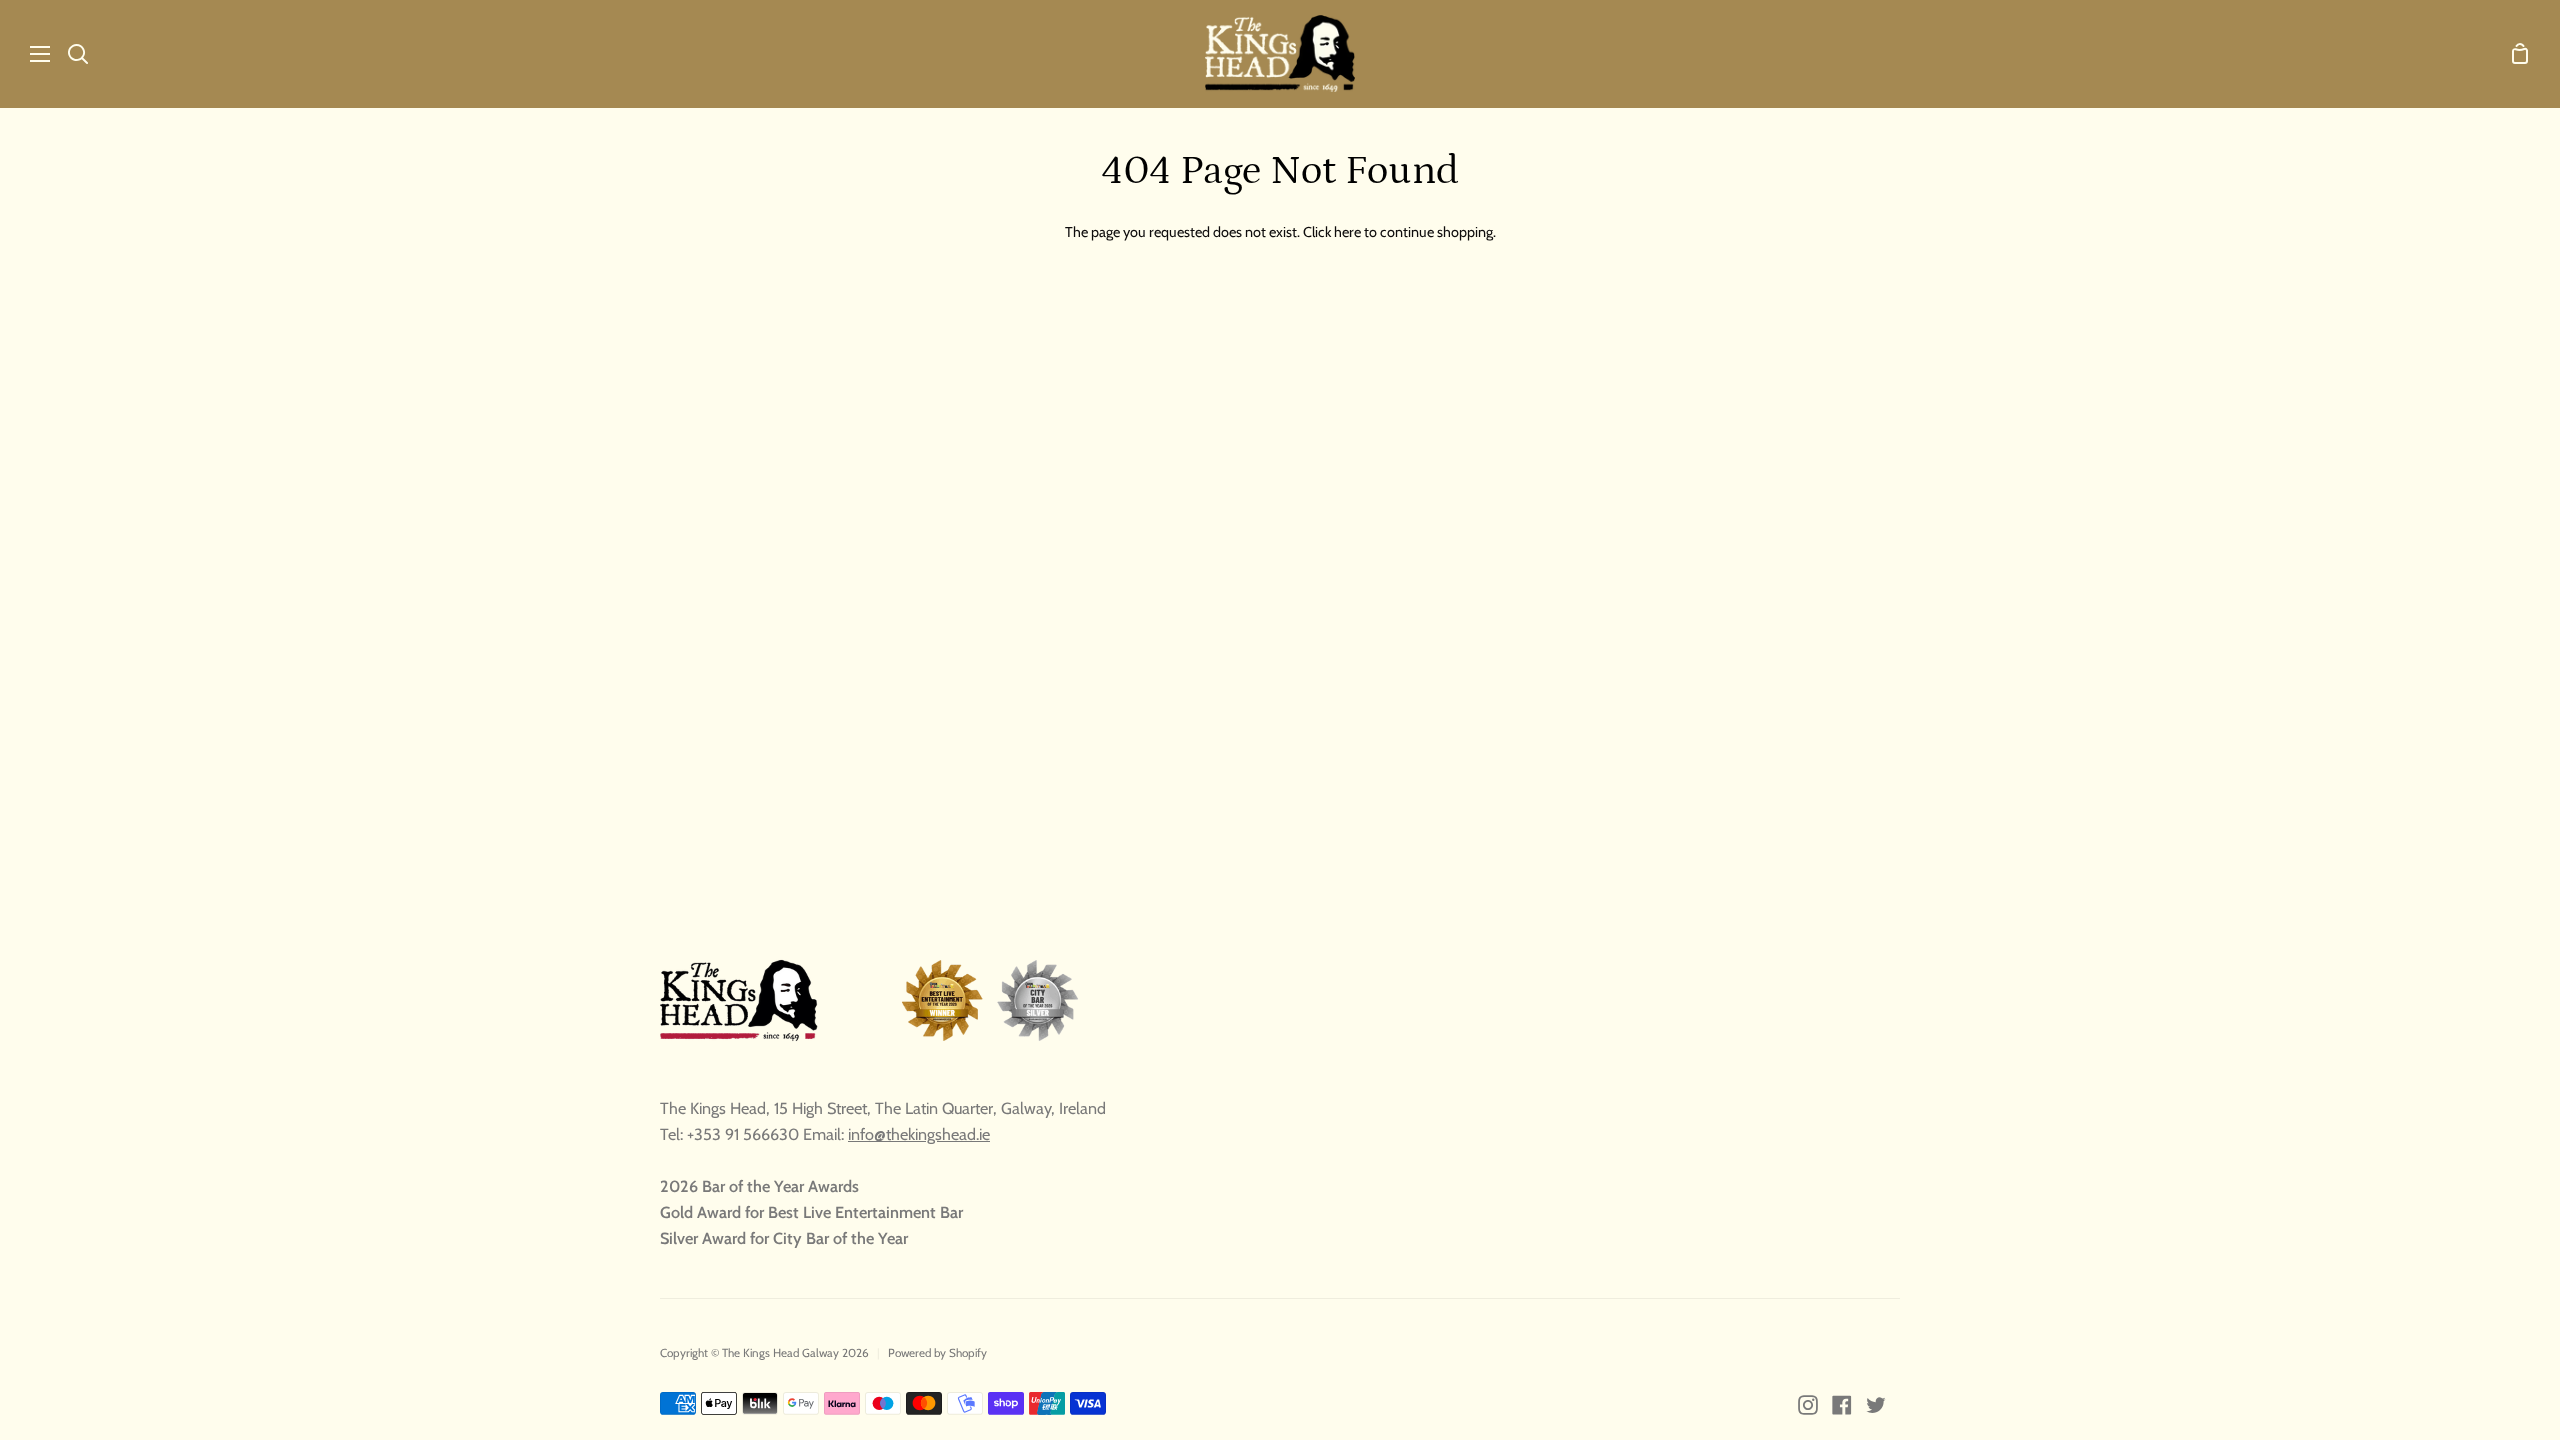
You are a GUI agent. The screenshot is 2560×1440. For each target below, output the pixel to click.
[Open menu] (26, 54)
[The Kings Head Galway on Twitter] (1876, 1405)
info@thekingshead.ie (919, 1134)
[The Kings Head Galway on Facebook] (1842, 1405)
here (1347, 232)
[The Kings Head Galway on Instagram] (1808, 1405)
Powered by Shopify (937, 1353)
